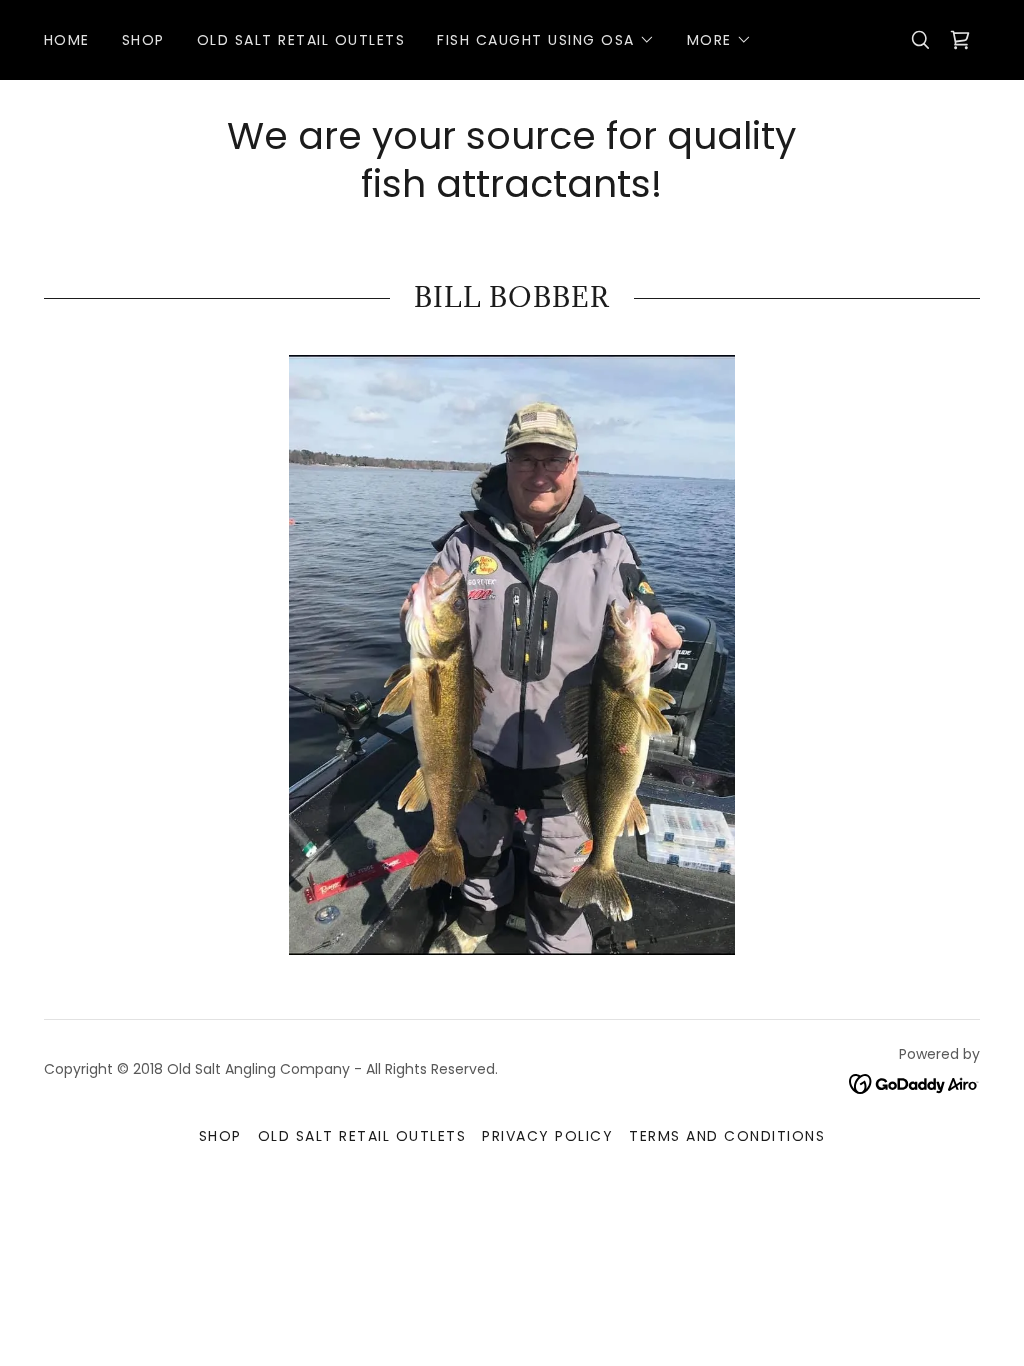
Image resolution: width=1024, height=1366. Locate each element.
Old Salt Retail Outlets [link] (301, 40)
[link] (960, 40)
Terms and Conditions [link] (727, 1136)
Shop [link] (143, 40)
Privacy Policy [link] (547, 1136)
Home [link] (67, 40)
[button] (545, 40)
